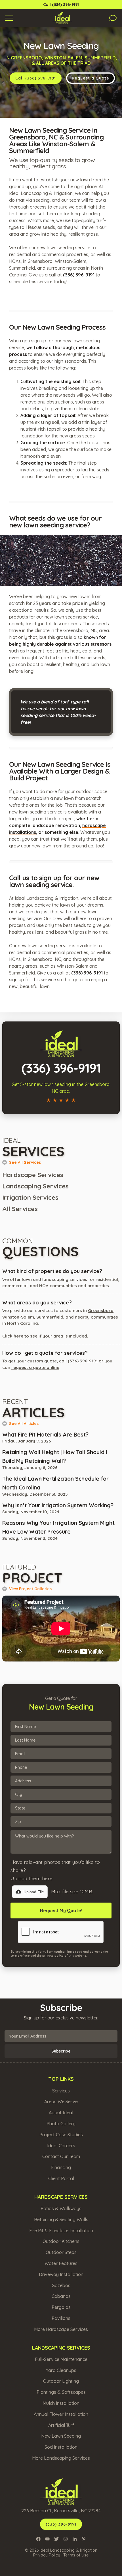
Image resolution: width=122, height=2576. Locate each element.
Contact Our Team (61, 2156)
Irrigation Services (30, 1197)
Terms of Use (76, 2555)
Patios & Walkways (61, 2208)
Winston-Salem (18, 1317)
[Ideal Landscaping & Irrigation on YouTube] (47, 2539)
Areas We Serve (61, 2101)
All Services (20, 1209)
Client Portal (61, 2178)
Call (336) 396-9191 (61, 5)
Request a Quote (91, 78)
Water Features (61, 2263)
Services (61, 2091)
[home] (61, 18)
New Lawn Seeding (61, 2436)
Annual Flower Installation (61, 2414)
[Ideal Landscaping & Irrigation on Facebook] (38, 2539)
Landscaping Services (35, 1186)
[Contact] (113, 18)
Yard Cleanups (61, 2370)
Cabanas (61, 2296)
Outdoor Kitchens (61, 2241)
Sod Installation (61, 2447)
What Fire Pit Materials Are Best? (45, 1435)
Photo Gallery (61, 2124)
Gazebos (61, 2285)
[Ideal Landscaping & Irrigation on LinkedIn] (75, 2539)
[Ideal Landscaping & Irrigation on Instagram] (66, 2539)
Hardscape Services (33, 1175)
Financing (61, 2167)
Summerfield (50, 1317)
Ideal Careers (61, 2146)
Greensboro (101, 1310)
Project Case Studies (61, 2135)
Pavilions (61, 2318)
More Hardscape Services (61, 2329)
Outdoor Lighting (61, 2381)
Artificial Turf (61, 2425)
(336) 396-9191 (83, 1361)
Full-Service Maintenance (61, 2359)
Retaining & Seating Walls (61, 2219)
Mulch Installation (61, 2403)
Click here (13, 1336)
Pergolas (61, 2307)
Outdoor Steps (61, 2252)
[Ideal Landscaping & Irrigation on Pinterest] (84, 2539)
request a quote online (35, 1367)
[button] (9, 18)
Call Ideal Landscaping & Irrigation (41, 1025)
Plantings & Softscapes (61, 2392)
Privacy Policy (47, 2555)
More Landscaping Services (61, 2458)
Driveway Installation (61, 2274)
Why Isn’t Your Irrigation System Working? (58, 1505)
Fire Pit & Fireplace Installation (61, 2231)
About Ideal (61, 2113)
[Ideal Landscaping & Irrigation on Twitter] (56, 2539)
